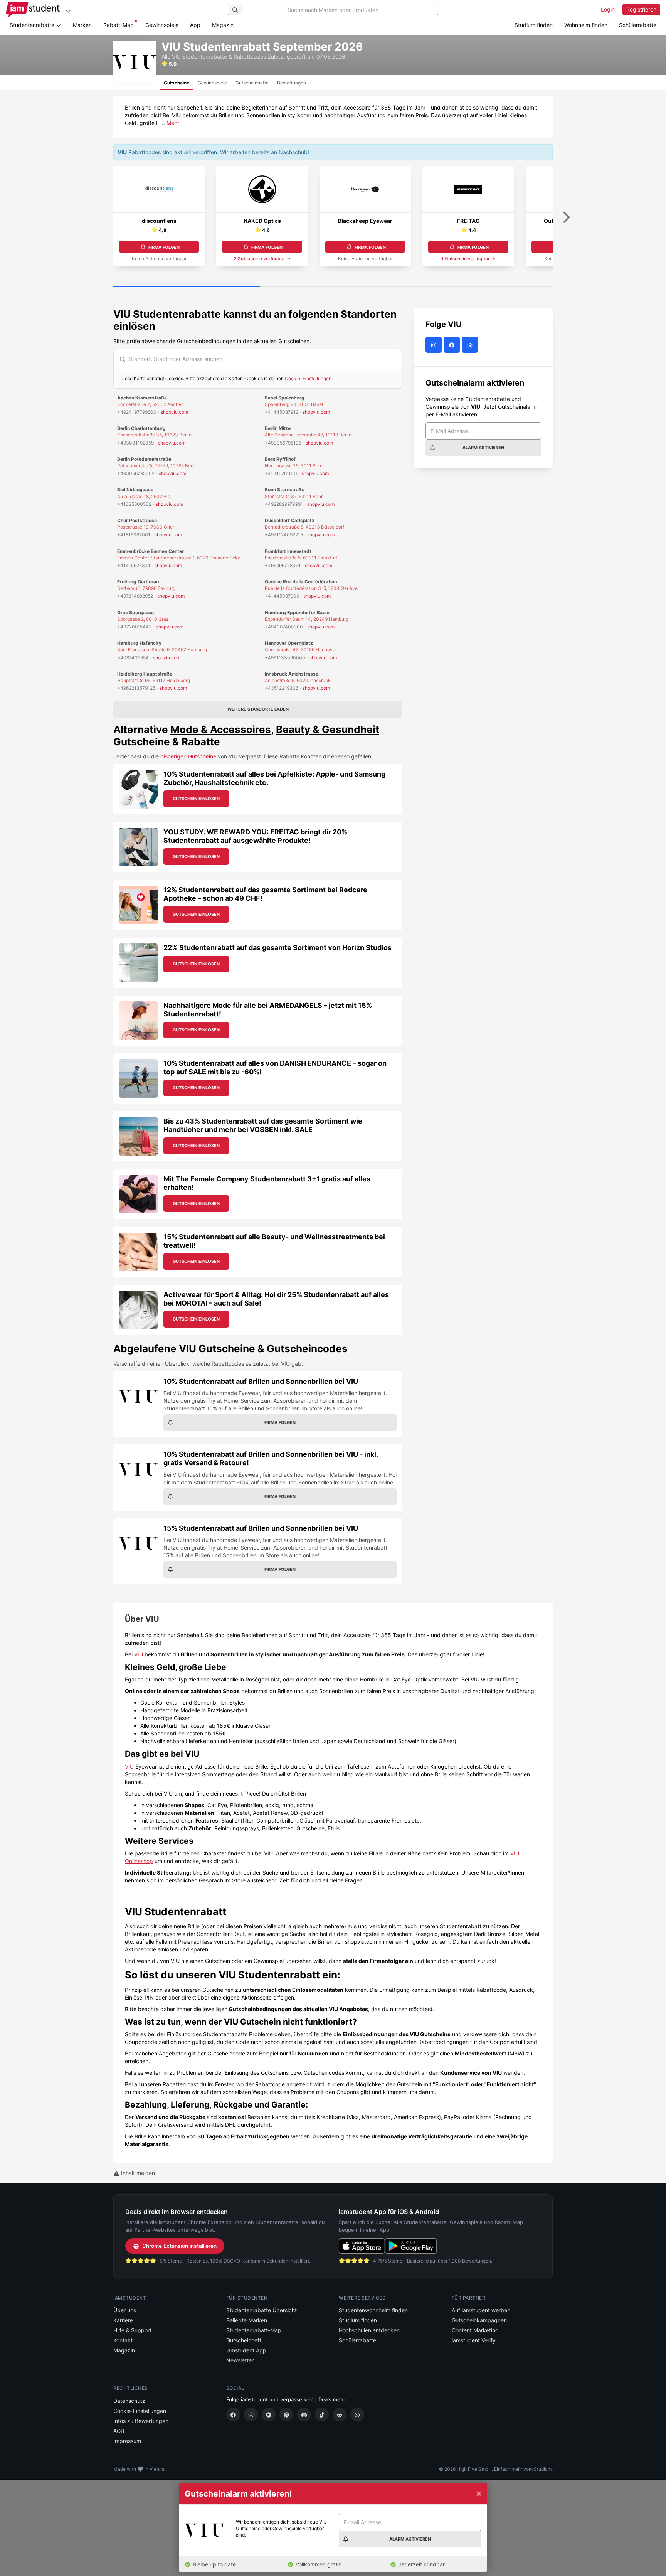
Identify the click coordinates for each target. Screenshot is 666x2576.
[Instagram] (251, 2414)
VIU (139, 1654)
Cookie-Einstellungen (308, 378)
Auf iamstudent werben (481, 2310)
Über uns (125, 2310)
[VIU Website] (471, 345)
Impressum (127, 2441)
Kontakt (123, 2340)
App (195, 25)
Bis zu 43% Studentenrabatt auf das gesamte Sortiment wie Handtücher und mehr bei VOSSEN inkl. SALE (263, 1125)
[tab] (177, 83)
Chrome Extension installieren (179, 2246)
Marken (82, 25)
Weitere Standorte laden (258, 709)
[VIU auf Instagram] (435, 345)
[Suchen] (235, 10)
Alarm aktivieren (483, 448)
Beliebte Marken (247, 2320)
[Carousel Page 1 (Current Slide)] (187, 287)
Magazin (223, 25)
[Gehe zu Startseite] (33, 10)
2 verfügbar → (262, 259)
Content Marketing (475, 2330)
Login (608, 9)
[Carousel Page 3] (479, 287)
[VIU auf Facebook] (453, 345)
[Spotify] (269, 2414)
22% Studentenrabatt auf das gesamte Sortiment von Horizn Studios (277, 948)
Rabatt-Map (119, 25)
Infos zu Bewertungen (141, 2421)
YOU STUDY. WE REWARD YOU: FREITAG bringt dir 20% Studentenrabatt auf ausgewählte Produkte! (255, 836)
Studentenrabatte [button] (33, 25)
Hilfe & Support (132, 2330)
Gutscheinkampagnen (479, 2320)
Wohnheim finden (586, 25)
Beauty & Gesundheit (328, 729)
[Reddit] (340, 2414)
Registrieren (641, 9)
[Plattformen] (68, 11)
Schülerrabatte (638, 25)
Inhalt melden (137, 2173)
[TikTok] (322, 2414)
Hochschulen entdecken (369, 2330)
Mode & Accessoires (221, 729)
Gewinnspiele (162, 25)
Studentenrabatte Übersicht (262, 2310)
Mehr (173, 123)
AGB (119, 2431)
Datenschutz (129, 2401)
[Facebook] (233, 2414)
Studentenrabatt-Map (254, 2330)
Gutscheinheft (244, 2340)
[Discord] (304, 2414)
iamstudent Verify (474, 2340)
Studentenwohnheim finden (373, 2310)
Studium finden (534, 25)
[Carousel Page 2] (333, 287)
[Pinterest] (286, 2414)
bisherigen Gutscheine (188, 756)
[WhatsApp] (357, 2414)
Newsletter (240, 2360)
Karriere (123, 2320)
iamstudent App (246, 2350)
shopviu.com (174, 412)
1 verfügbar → (468, 259)
